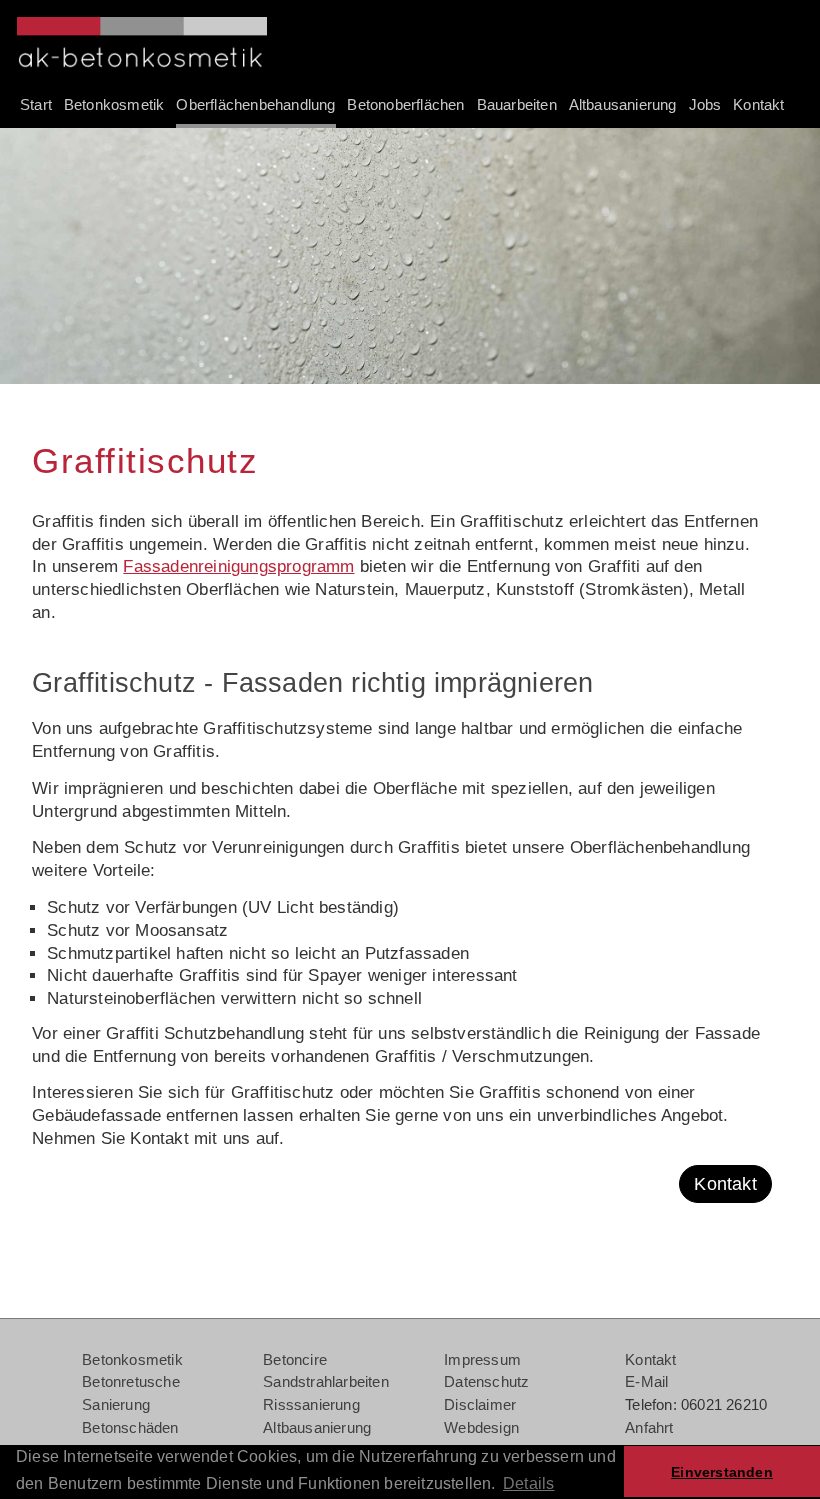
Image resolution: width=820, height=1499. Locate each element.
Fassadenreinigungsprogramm (238, 566)
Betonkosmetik (132, 1359)
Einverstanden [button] (722, 1472)
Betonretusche (131, 1381)
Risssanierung (311, 1404)
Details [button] (528, 1483)
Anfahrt (649, 1427)
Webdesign (481, 1427)
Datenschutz (486, 1381)
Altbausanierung (317, 1427)
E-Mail (646, 1381)
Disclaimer (480, 1404)
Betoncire (295, 1359)
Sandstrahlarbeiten (326, 1381)
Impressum (482, 1359)
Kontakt (725, 1184)
